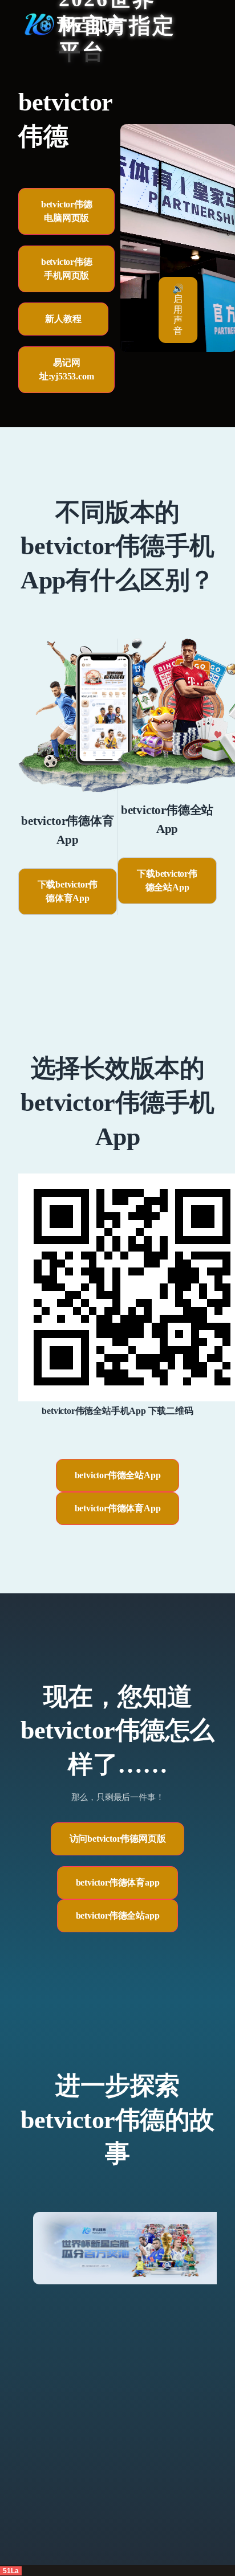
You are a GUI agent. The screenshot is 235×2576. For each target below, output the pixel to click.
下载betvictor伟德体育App (68, 891)
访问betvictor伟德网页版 (118, 1839)
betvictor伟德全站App (118, 1475)
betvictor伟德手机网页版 (67, 269)
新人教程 (63, 319)
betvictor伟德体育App (118, 1508)
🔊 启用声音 (178, 310)
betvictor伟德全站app (118, 1915)
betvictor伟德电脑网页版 (67, 211)
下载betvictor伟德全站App (167, 880)
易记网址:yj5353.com (67, 369)
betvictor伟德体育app (118, 1882)
